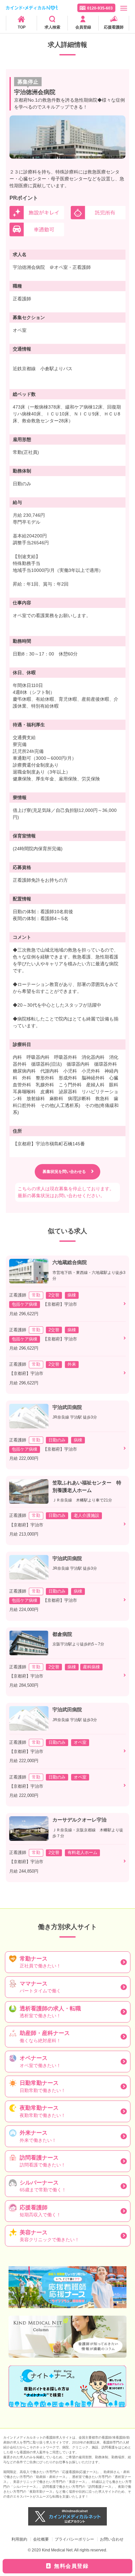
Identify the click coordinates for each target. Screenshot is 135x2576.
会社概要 (41, 2539)
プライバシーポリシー (74, 2539)
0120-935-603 (100, 8)
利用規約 (19, 2539)
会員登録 (83, 27)
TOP (22, 27)
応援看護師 (114, 27)
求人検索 (52, 27)
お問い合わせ (112, 2539)
